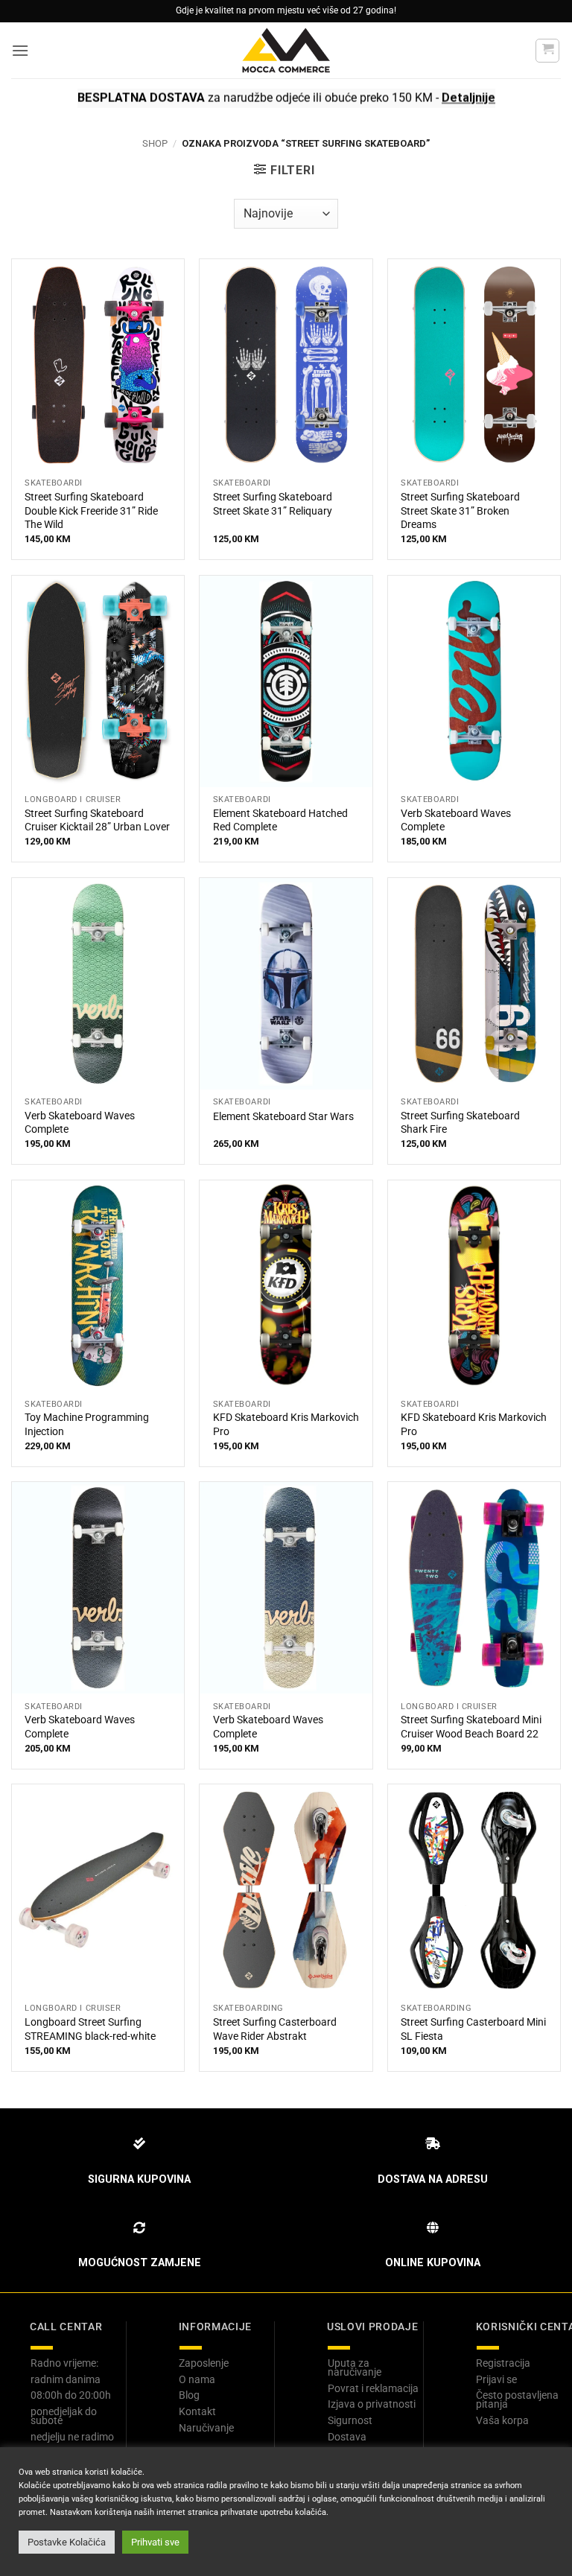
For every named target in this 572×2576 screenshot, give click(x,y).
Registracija (503, 2363)
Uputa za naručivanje (355, 2367)
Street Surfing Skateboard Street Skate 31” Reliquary (273, 504)
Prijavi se (496, 2379)
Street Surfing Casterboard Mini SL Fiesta (473, 2029)
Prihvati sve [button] (155, 2542)
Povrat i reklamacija (373, 2388)
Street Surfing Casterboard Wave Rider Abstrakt (275, 2029)
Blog (189, 2395)
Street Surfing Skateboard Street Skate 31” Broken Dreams (460, 511)
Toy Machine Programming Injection (87, 1425)
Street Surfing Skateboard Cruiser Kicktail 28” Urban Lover (97, 821)
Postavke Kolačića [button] (67, 2542)
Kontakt (197, 2411)
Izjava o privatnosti (372, 2404)
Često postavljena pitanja (517, 2400)
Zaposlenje (204, 2363)
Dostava (347, 2437)
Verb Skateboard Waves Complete (456, 821)
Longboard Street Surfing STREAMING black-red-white (90, 2029)
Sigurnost (350, 2420)
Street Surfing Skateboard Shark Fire (460, 1123)
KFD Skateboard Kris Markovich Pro (286, 1425)
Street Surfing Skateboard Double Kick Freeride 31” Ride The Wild (91, 511)
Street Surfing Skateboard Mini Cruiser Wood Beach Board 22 (471, 1727)
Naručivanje (206, 2428)
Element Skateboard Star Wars (283, 1117)
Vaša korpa (502, 2420)
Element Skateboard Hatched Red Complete (280, 821)
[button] (20, 50)
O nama (197, 2379)
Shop (155, 143)
